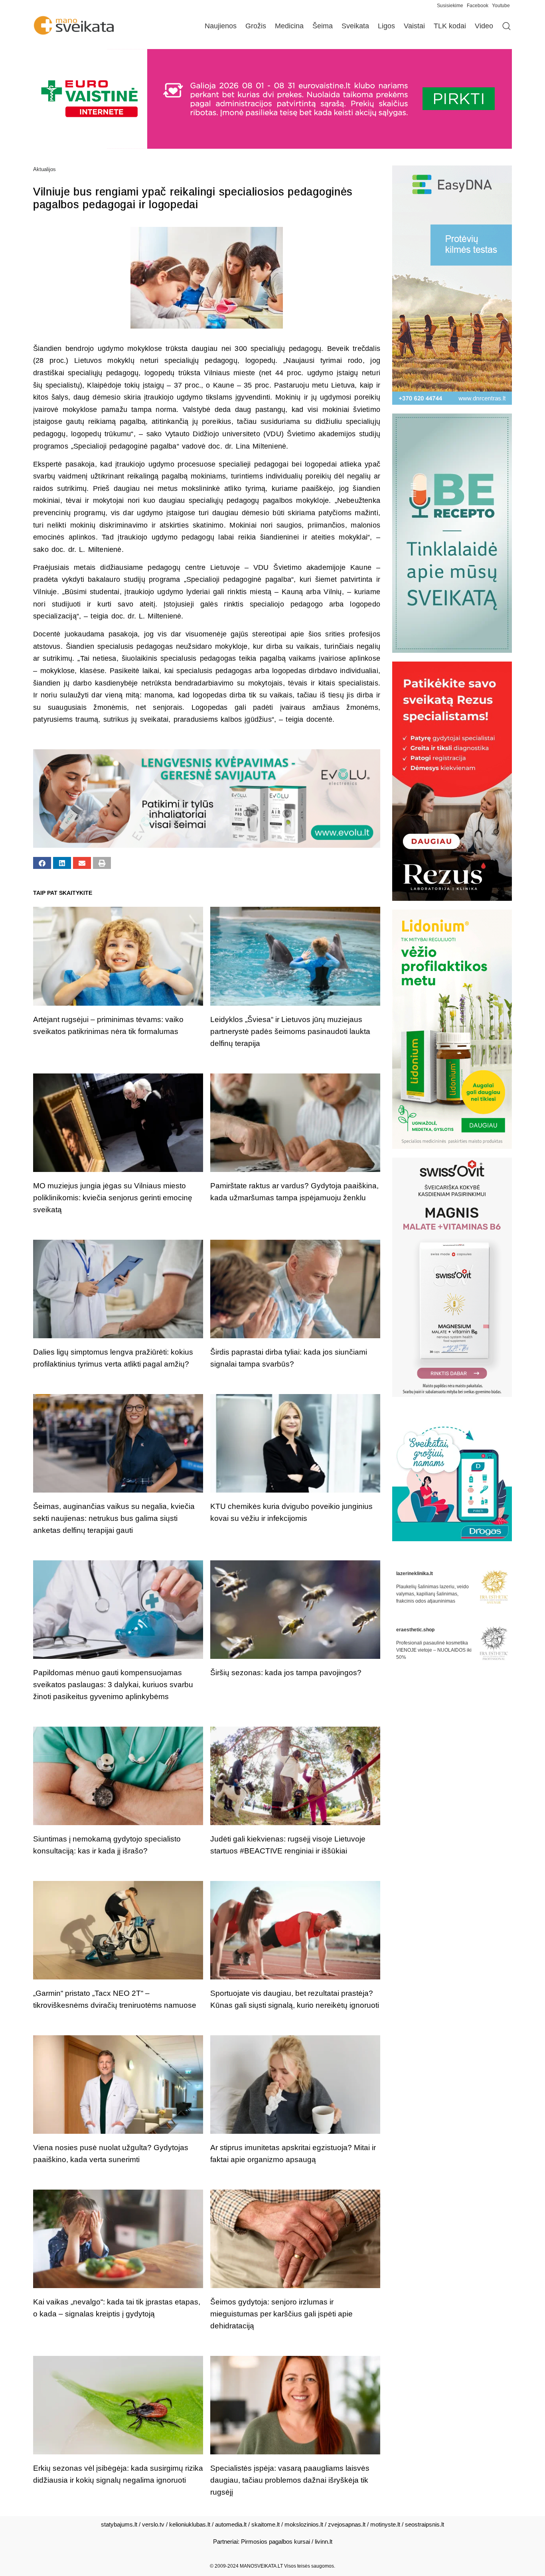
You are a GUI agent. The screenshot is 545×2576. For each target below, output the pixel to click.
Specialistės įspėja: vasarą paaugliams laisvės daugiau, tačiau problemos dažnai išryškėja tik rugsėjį (290, 2480)
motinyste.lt (385, 2524)
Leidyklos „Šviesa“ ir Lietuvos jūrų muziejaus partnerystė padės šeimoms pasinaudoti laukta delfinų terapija (290, 1031)
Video (484, 26)
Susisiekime (452, 6)
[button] (42, 863)
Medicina (289, 26)
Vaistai (414, 26)
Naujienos (221, 26)
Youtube (501, 6)
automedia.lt (231, 2524)
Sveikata (355, 26)
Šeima (323, 26)
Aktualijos (44, 169)
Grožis (256, 26)
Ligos (386, 26)
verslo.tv (153, 2524)
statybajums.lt (119, 2524)
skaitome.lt (266, 2524)
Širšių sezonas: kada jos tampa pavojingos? (286, 1673)
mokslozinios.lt (304, 2524)
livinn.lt (324, 2542)
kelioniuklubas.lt (190, 2524)
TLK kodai (450, 26)
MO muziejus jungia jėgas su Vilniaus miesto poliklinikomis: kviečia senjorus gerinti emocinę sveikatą (113, 1198)
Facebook (478, 6)
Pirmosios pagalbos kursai (275, 2542)
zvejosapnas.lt (347, 2524)
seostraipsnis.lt (425, 2524)
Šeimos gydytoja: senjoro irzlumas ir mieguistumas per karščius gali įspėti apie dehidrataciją (281, 2314)
